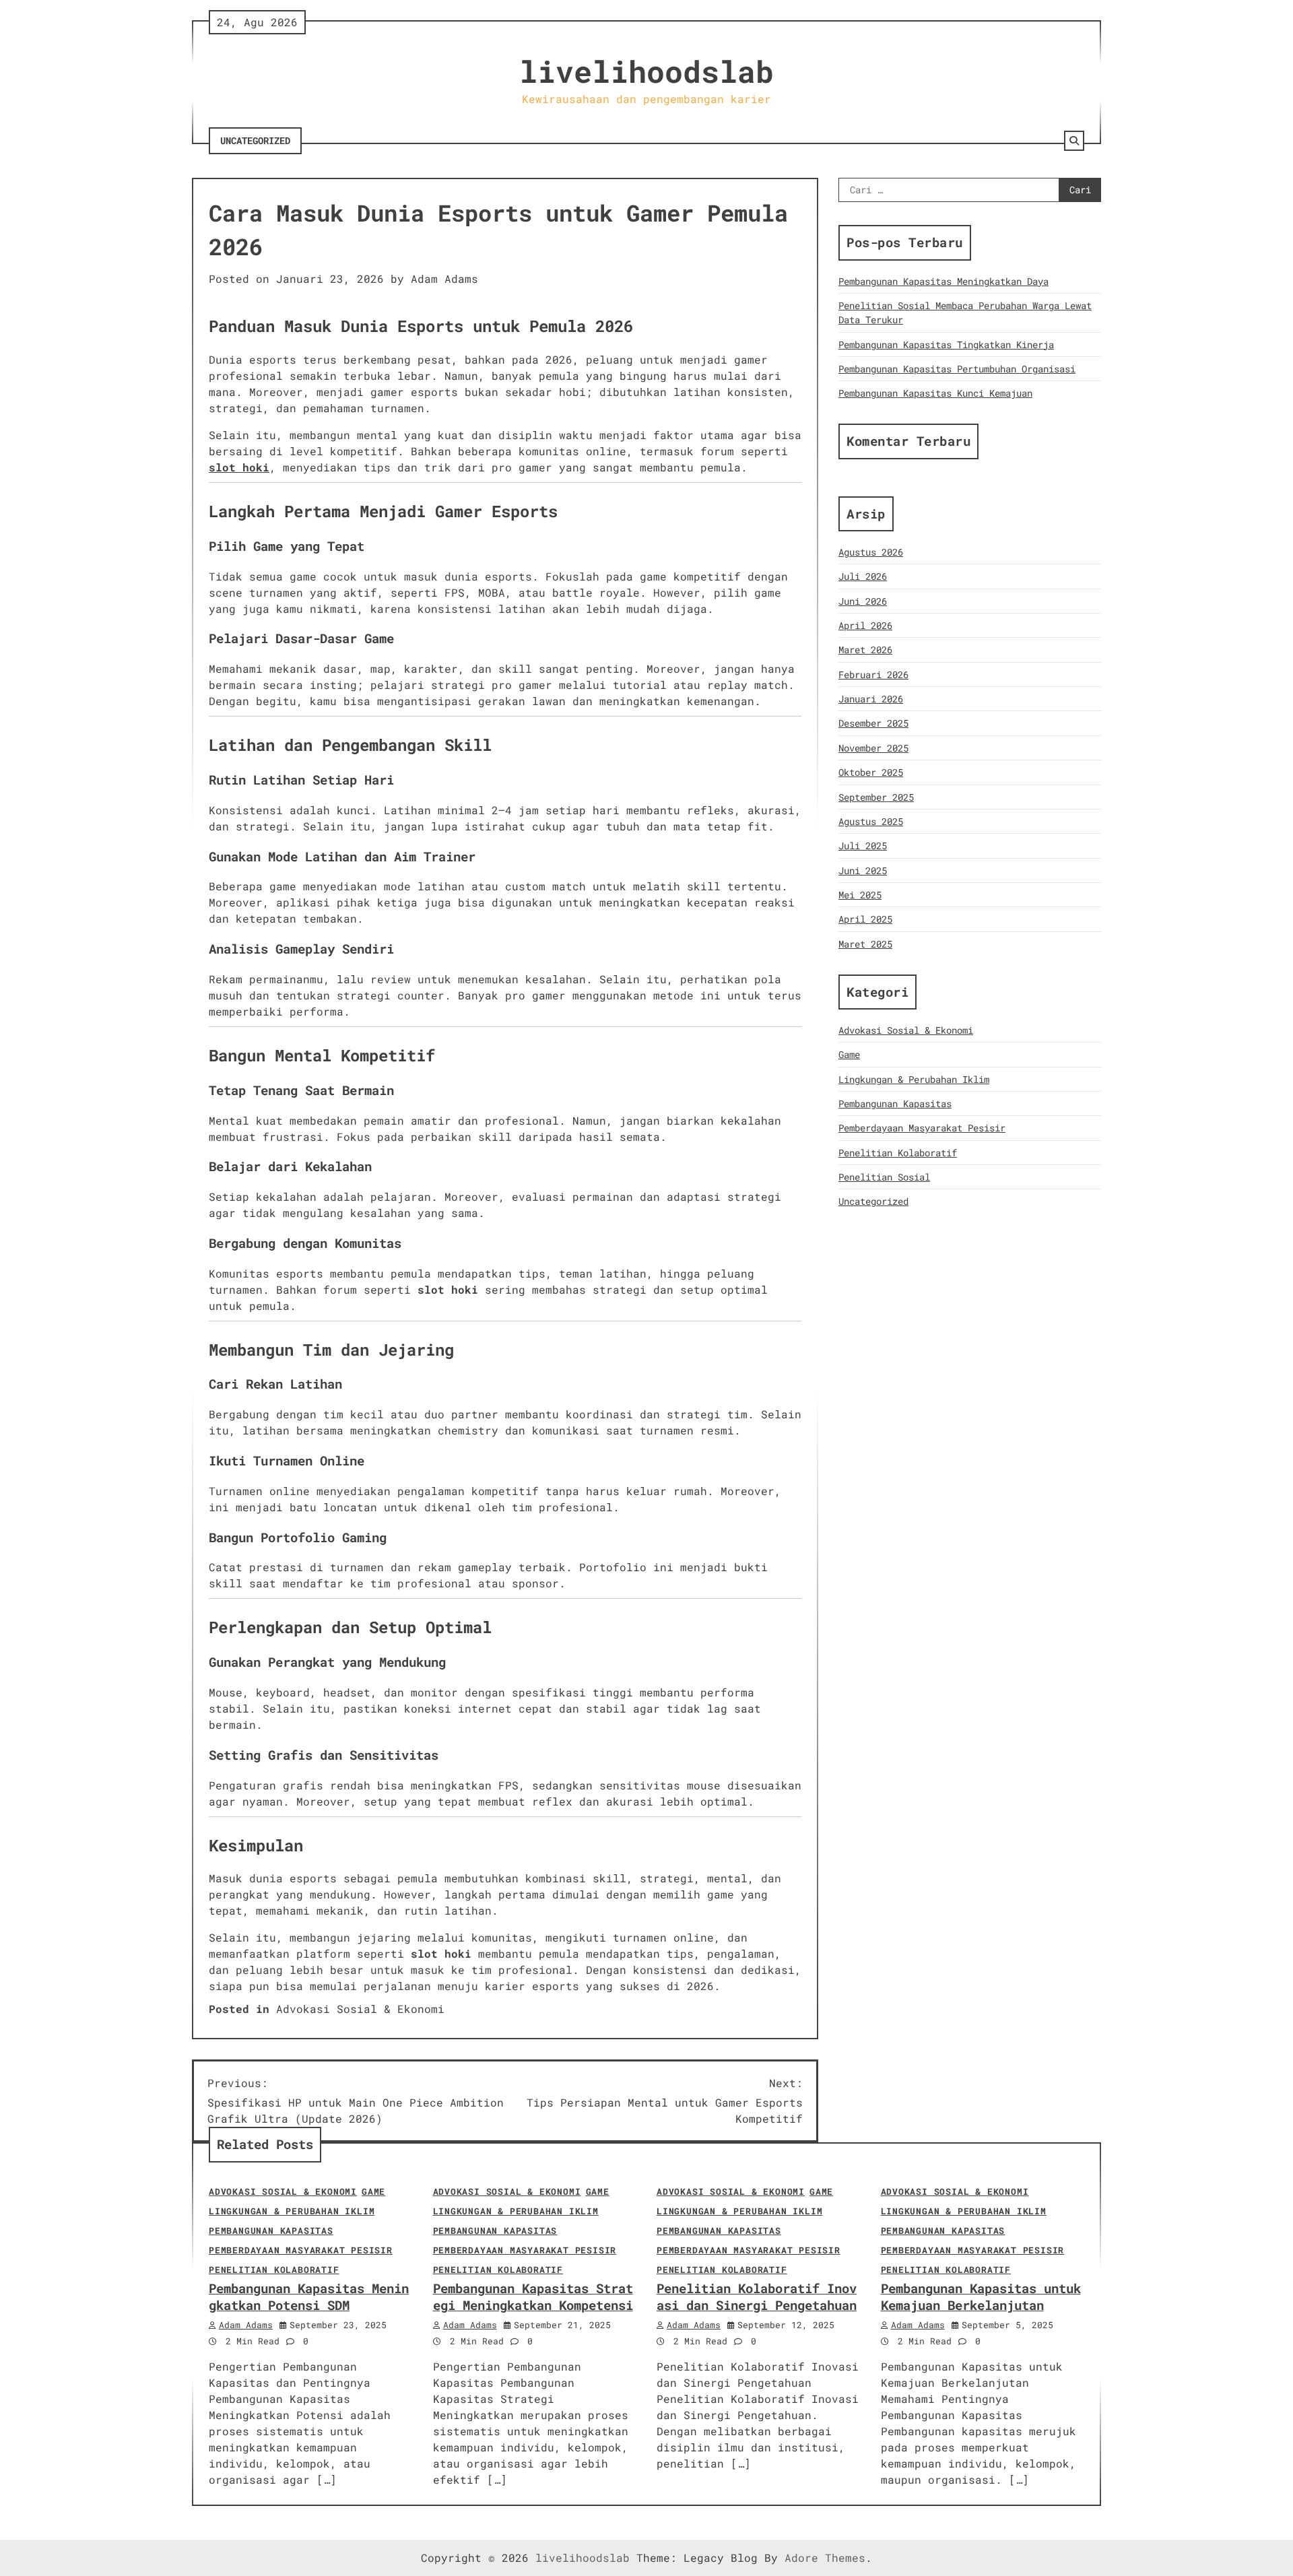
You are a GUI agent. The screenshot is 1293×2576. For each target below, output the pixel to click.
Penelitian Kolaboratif (898, 1153)
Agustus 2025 (871, 821)
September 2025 (876, 796)
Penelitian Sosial (884, 1177)
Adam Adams (444, 278)
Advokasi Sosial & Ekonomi (360, 2009)
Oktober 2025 (871, 772)
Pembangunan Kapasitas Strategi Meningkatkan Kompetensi (533, 2297)
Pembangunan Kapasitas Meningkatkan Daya (943, 281)
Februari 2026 (873, 674)
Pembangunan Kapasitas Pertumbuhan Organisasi (957, 369)
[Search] (1074, 141)
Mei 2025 (860, 895)
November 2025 (873, 748)
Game (849, 1054)
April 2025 (865, 919)
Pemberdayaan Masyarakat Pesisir (922, 1128)
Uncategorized (255, 140)
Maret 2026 (865, 650)
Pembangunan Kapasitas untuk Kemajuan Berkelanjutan (981, 2297)
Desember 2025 (873, 723)
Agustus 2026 (871, 552)
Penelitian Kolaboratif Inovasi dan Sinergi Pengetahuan (757, 2297)
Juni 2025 (863, 870)
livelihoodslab (646, 71)
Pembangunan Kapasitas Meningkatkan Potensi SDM (309, 2297)
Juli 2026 (863, 576)
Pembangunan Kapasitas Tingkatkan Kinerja (946, 344)
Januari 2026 (871, 699)
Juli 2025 (863, 846)
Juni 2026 (863, 601)
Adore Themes (825, 2557)
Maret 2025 (865, 943)
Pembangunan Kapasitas (895, 1103)
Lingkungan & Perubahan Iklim (914, 1079)
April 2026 (865, 625)
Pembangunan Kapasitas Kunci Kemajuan (935, 393)
